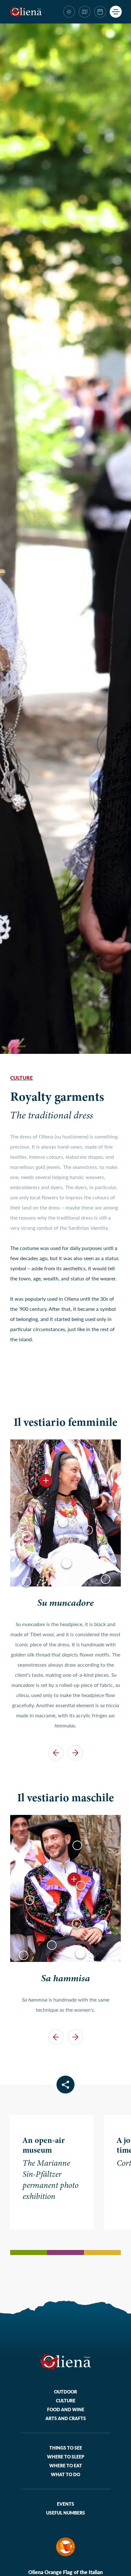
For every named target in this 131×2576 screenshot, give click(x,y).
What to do (65, 2474)
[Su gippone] (27, 1536)
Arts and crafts (66, 2418)
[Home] (26, 12)
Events (65, 2504)
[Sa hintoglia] (77, 1924)
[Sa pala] (88, 1530)
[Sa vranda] (66, 1563)
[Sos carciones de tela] (80, 1954)
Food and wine (66, 2409)
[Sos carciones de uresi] (52, 1945)
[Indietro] (56, 1753)
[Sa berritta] (77, 1845)
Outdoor (65, 2392)
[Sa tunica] (106, 1579)
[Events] (100, 12)
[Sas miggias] (24, 1955)
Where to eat (66, 2465)
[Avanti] (75, 1753)
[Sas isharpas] (26, 1582)
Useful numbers (65, 2513)
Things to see (66, 2448)
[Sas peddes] (81, 1886)
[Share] (65, 2085)
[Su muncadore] (46, 1480)
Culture (21, 1078)
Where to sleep (66, 2457)
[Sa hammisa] (63, 1522)
